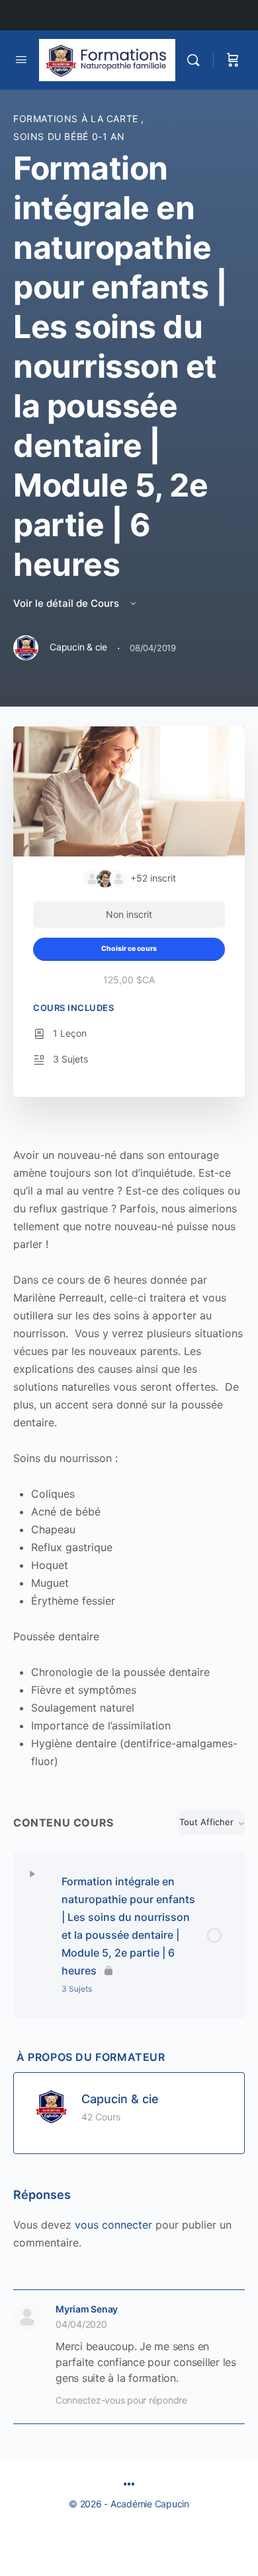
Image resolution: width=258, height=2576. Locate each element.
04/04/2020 (81, 2324)
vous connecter (113, 2225)
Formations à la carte (77, 119)
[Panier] (233, 60)
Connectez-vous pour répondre (121, 2400)
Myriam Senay (87, 2309)
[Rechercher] (196, 60)
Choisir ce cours (129, 949)
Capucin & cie (120, 2099)
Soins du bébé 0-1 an (69, 136)
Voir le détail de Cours (67, 603)
